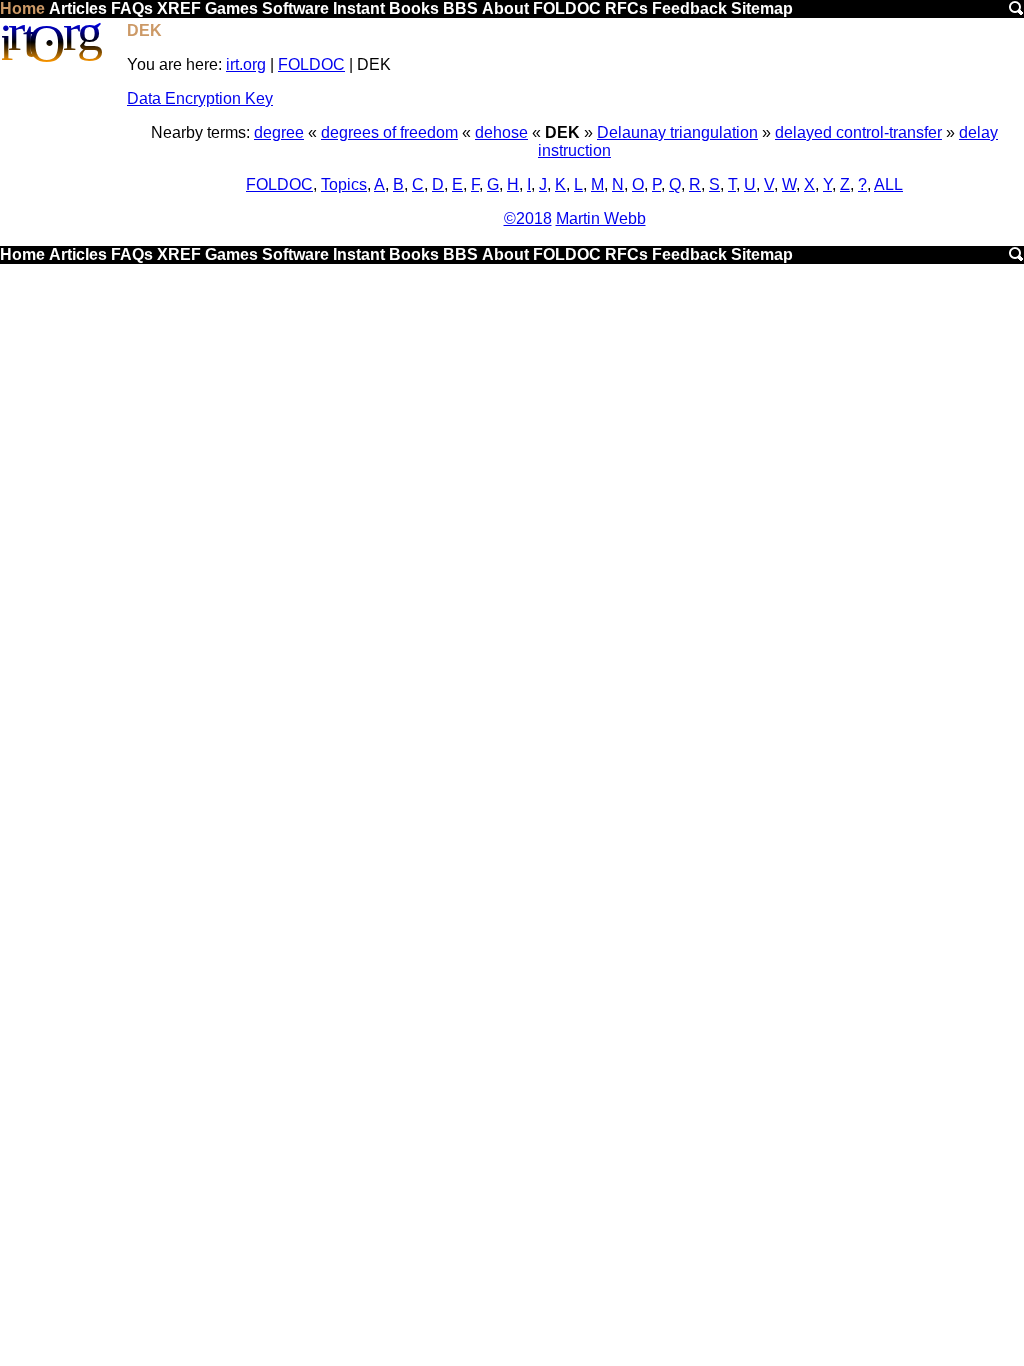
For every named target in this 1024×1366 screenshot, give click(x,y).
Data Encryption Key (200, 98)
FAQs (132, 8)
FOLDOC (567, 8)
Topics (344, 184)
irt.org (246, 64)
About (505, 8)
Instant (359, 8)
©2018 (528, 218)
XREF (179, 8)
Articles (78, 8)
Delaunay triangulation (677, 132)
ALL (888, 184)
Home (22, 8)
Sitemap (762, 8)
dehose (501, 132)
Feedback (689, 8)
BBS (460, 8)
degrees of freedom (389, 132)
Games (231, 8)
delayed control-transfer (858, 132)
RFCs (626, 8)
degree (279, 132)
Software (295, 8)
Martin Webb (601, 218)
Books (414, 8)
